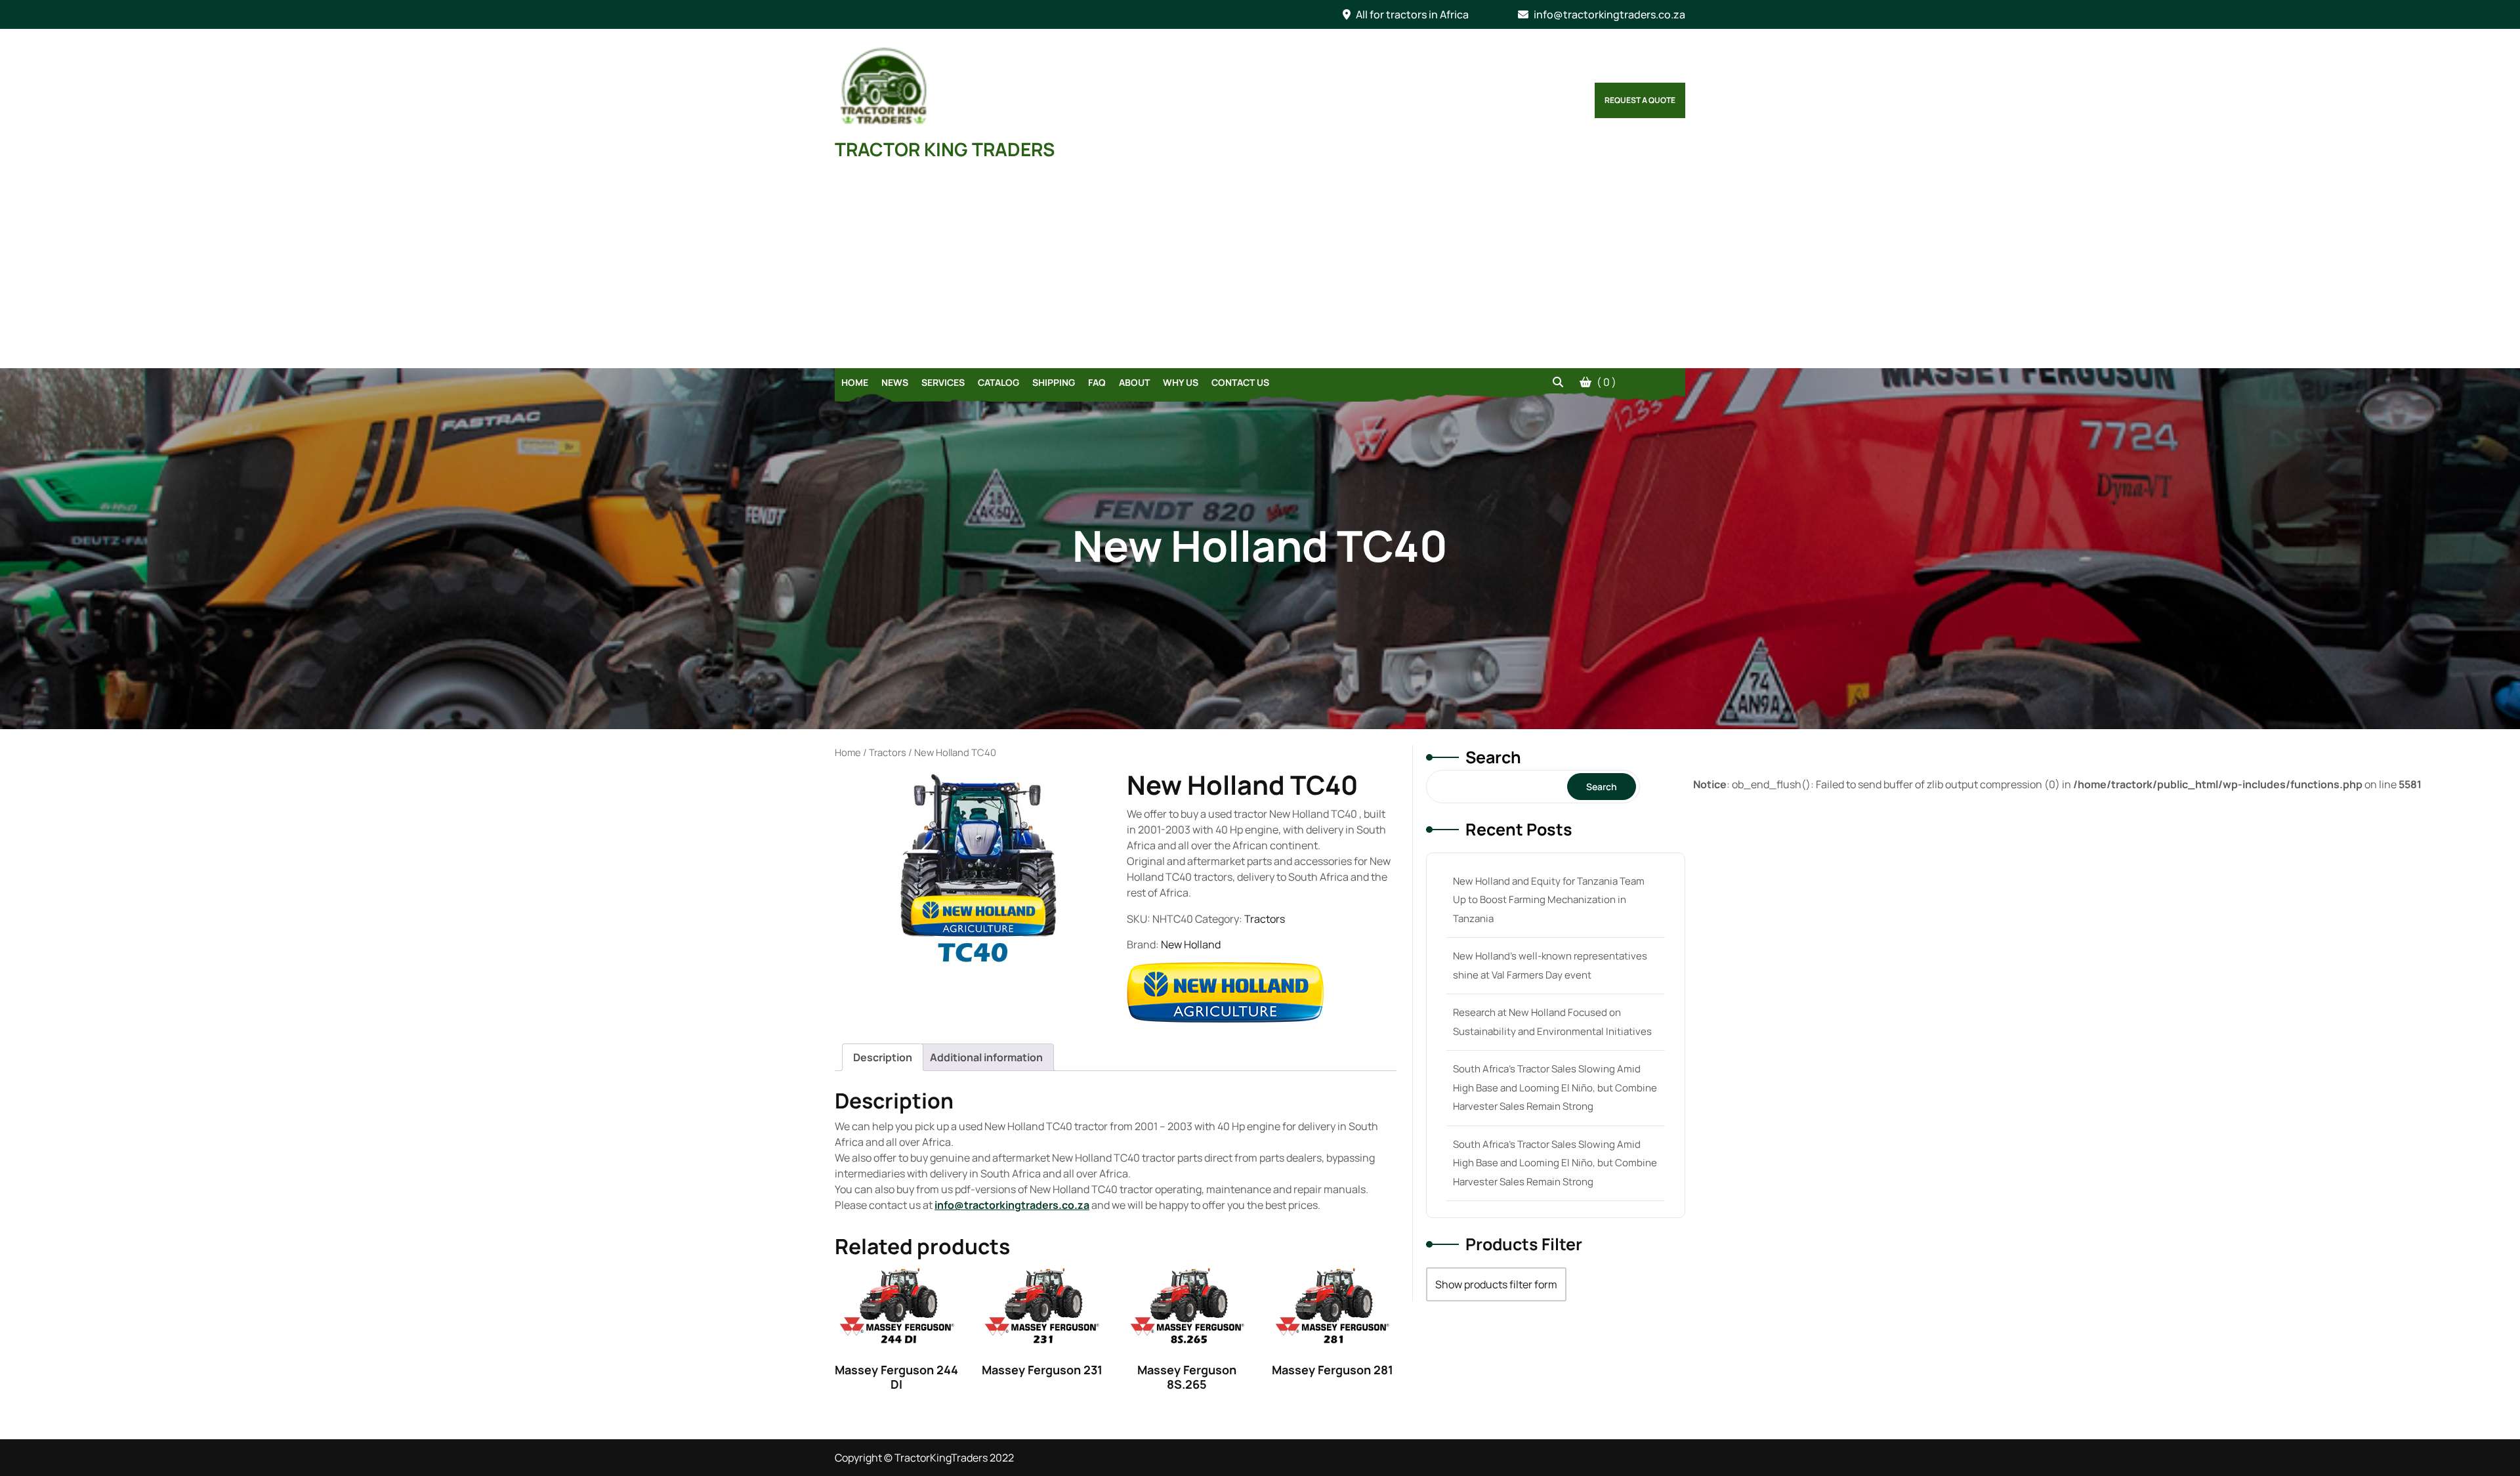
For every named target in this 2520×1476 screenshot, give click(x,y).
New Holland (1191, 944)
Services (943, 382)
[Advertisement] (1260, 270)
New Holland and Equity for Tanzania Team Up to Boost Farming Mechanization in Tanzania (1549, 900)
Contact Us (1240, 382)
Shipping (1054, 382)
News (895, 382)
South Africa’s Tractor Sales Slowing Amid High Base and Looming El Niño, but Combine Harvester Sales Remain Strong (1555, 1087)
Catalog (998, 382)
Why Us (1181, 382)
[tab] (883, 1057)
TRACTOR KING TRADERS (945, 149)
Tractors (888, 752)
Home (855, 382)
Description (883, 1057)
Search (1493, 757)
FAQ (1097, 382)
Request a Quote (1640, 100)
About (1134, 382)
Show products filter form (1496, 1284)
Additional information (986, 1057)
